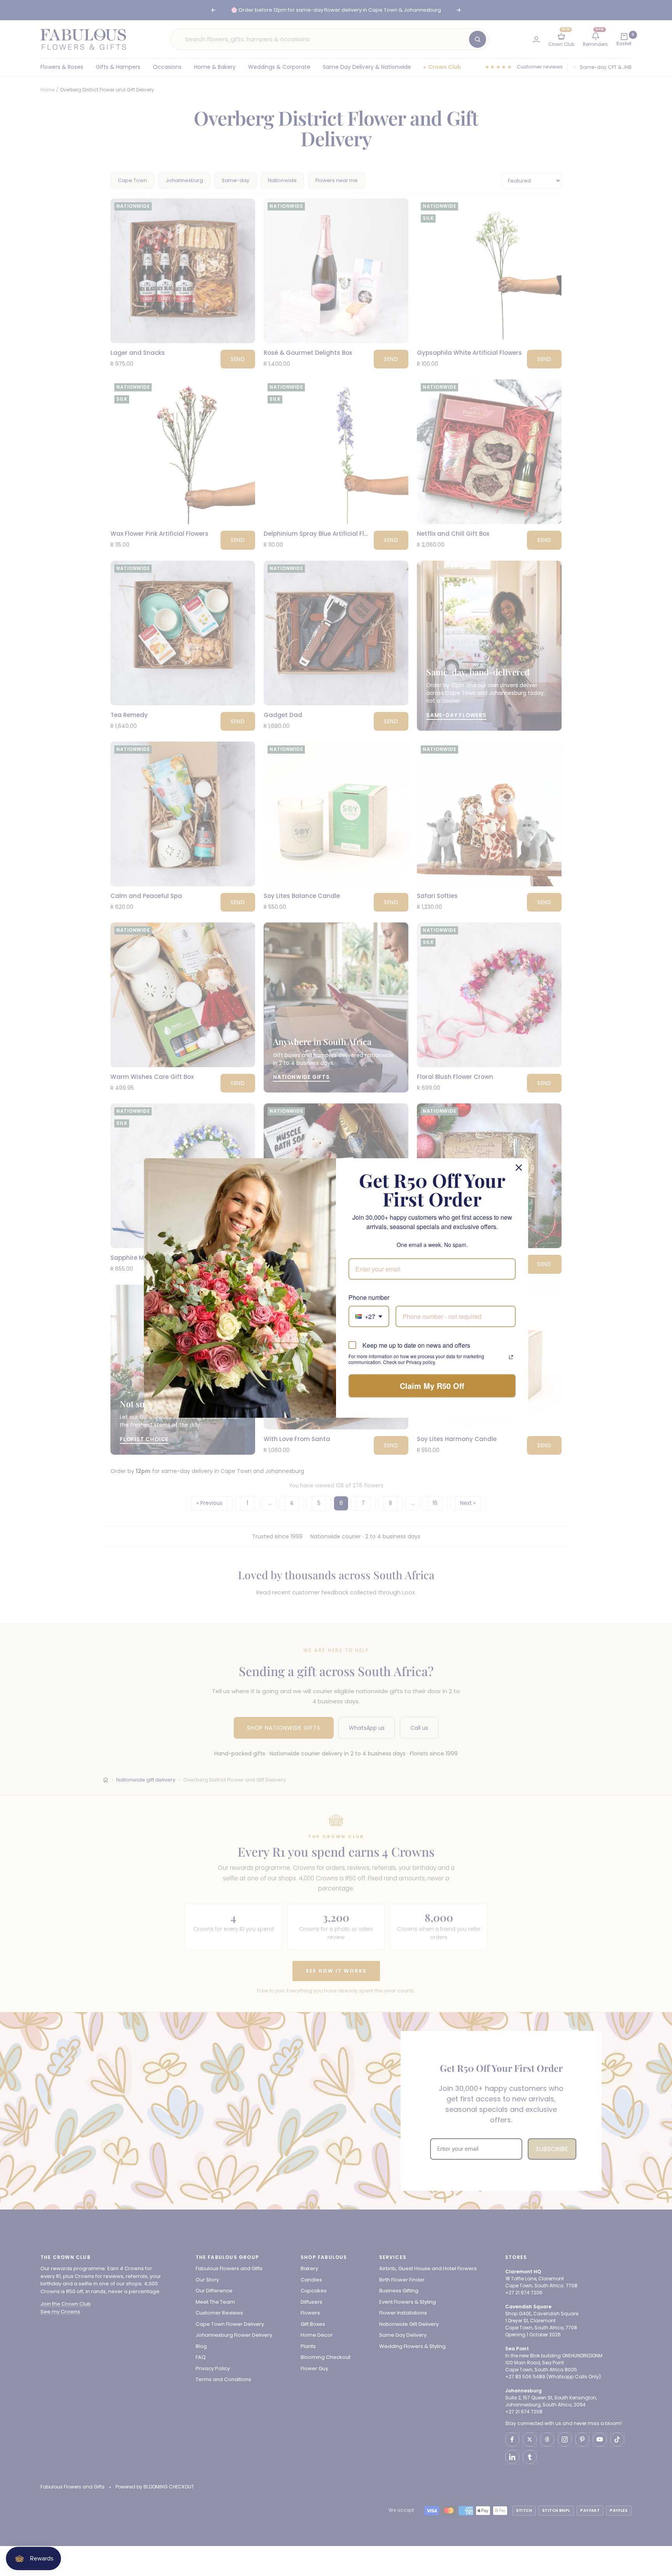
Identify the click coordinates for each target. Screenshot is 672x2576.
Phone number (369, 1297)
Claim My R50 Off (432, 1386)
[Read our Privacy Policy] (511, 1357)
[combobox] (369, 1316)
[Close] (519, 1168)
